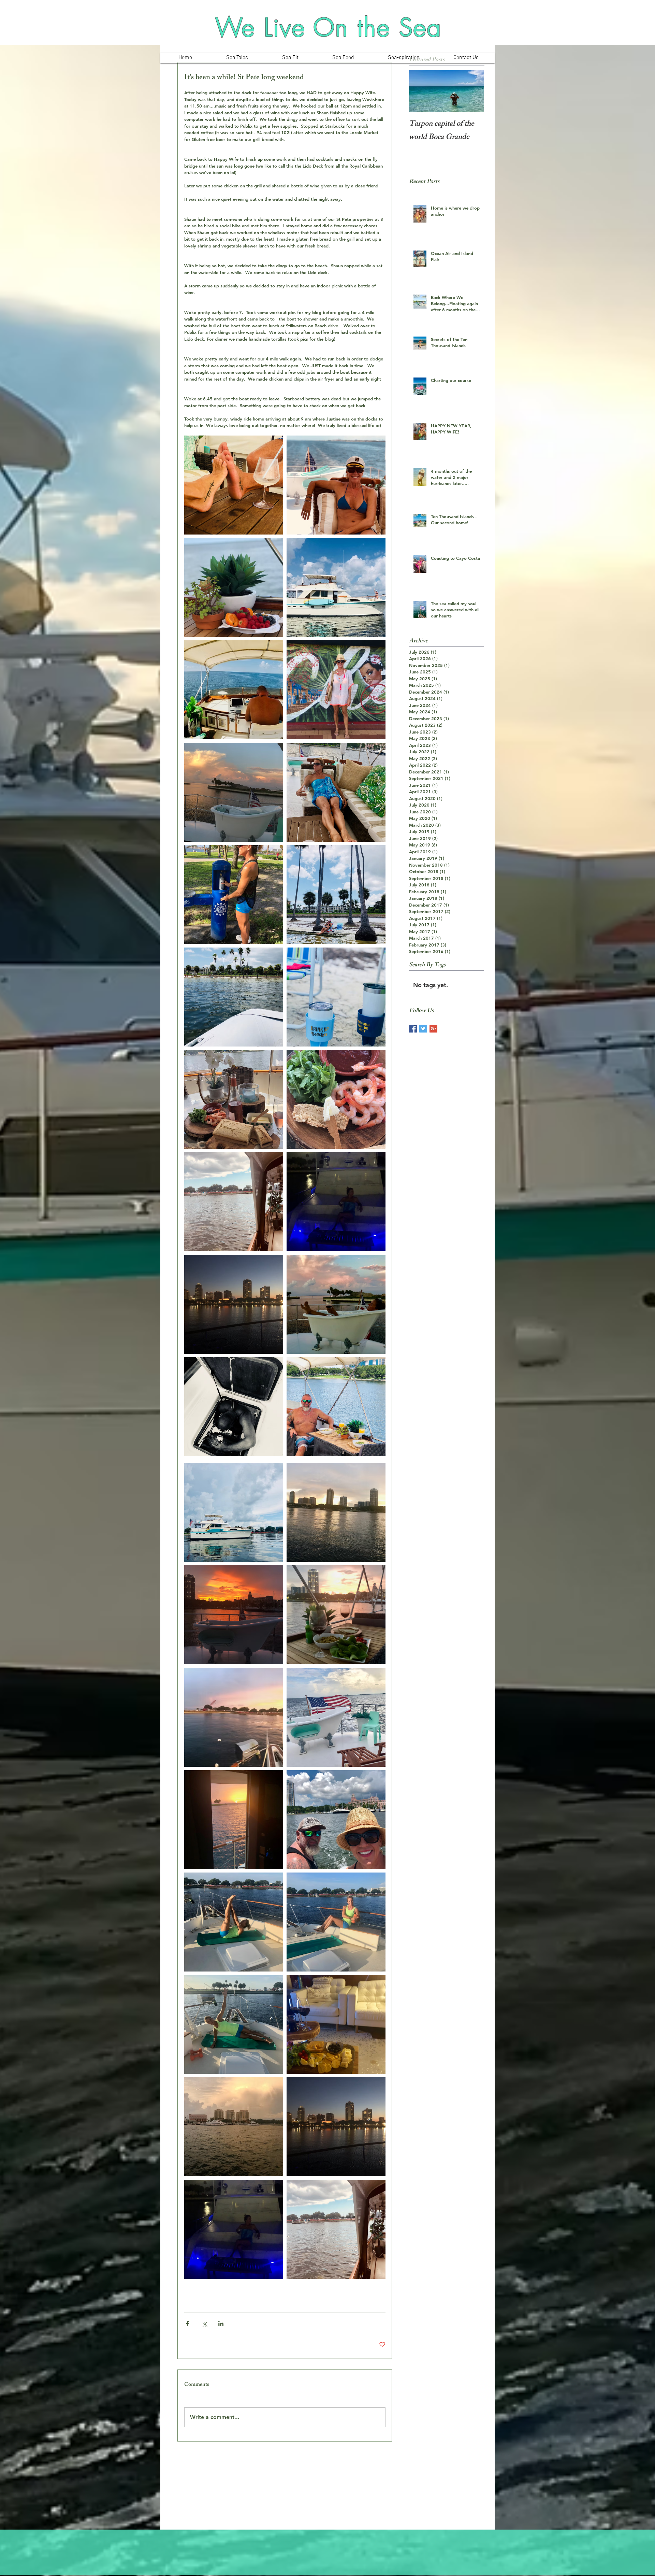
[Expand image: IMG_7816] (336, 1615)
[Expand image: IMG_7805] (234, 1615)
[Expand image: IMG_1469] (234, 485)
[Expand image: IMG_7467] (336, 2024)
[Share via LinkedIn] (221, 2324)
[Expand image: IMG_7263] (336, 1407)
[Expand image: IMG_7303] (234, 1407)
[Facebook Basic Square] (413, 1029)
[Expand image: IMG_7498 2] (234, 2024)
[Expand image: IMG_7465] (234, 2127)
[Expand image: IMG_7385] (336, 1099)
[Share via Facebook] (187, 2324)
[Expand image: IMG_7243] (234, 587)
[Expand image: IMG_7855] (234, 1820)
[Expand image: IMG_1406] (336, 895)
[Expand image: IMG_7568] (234, 1922)
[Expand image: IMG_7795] (234, 1717)
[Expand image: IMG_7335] (234, 1304)
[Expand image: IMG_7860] (336, 1717)
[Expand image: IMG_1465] (336, 792)
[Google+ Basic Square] (433, 1029)
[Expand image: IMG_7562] (336, 1922)
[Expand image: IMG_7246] (234, 690)
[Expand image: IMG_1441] (234, 895)
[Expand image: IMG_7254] (336, 587)
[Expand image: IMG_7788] (336, 1512)
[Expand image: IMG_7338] (336, 1202)
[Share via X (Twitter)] (204, 2324)
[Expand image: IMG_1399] (234, 997)
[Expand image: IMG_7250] (336, 485)
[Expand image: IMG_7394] (234, 1202)
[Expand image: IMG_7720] (336, 1820)
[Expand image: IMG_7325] (336, 1304)
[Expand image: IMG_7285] (336, 690)
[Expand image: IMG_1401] (336, 997)
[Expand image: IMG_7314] (234, 792)
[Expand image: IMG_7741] (234, 1512)
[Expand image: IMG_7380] (234, 1099)
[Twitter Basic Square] (423, 1029)
